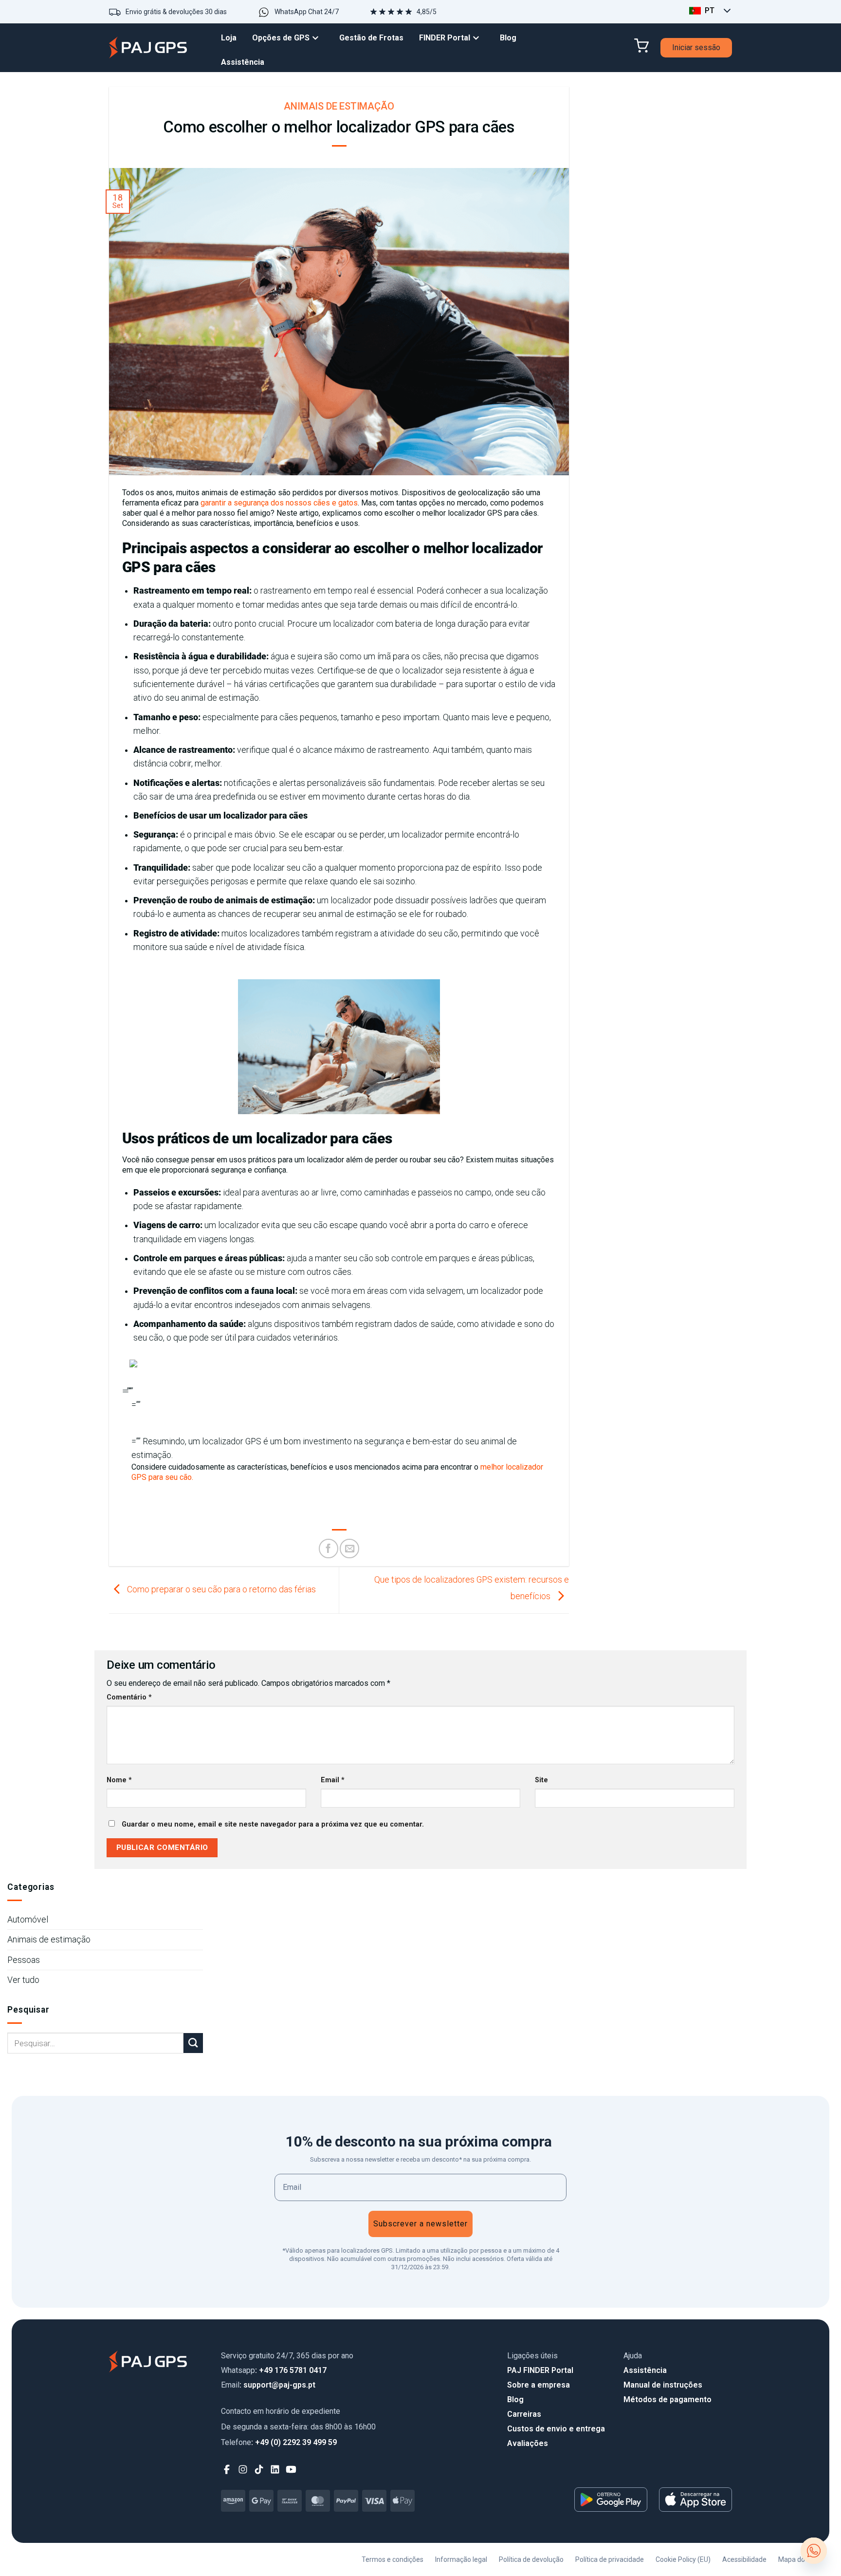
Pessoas (24, 1960)
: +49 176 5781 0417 (274, 2370)
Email (333, 1780)
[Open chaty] (814, 2551)
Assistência (645, 2370)
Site (541, 1780)
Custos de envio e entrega (556, 2429)
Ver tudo (23, 1980)
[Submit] (193, 2043)
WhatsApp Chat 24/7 (307, 12)
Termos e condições (393, 2559)
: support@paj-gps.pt (268, 2385)
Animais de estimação (339, 106)
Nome (119, 1780)
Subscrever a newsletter (420, 2224)
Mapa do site (798, 2559)
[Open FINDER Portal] (478, 38)
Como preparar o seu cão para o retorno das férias (220, 1589)
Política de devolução (531, 2559)
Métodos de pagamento (667, 2399)
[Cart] (641, 46)
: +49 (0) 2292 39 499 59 (279, 2442)
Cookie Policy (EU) (683, 2559)
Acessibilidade (744, 2559)
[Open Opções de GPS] (318, 38)
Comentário (129, 1697)
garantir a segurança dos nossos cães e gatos (279, 503)
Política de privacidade (610, 2559)
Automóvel (28, 1920)
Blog (515, 2399)
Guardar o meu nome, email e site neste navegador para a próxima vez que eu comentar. (273, 1824)
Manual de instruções (663, 2385)
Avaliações (528, 2443)
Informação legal (461, 2559)
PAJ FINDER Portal (540, 2370)
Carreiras (524, 2414)
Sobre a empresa (539, 2385)
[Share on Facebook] (329, 1549)
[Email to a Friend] (349, 1549)
